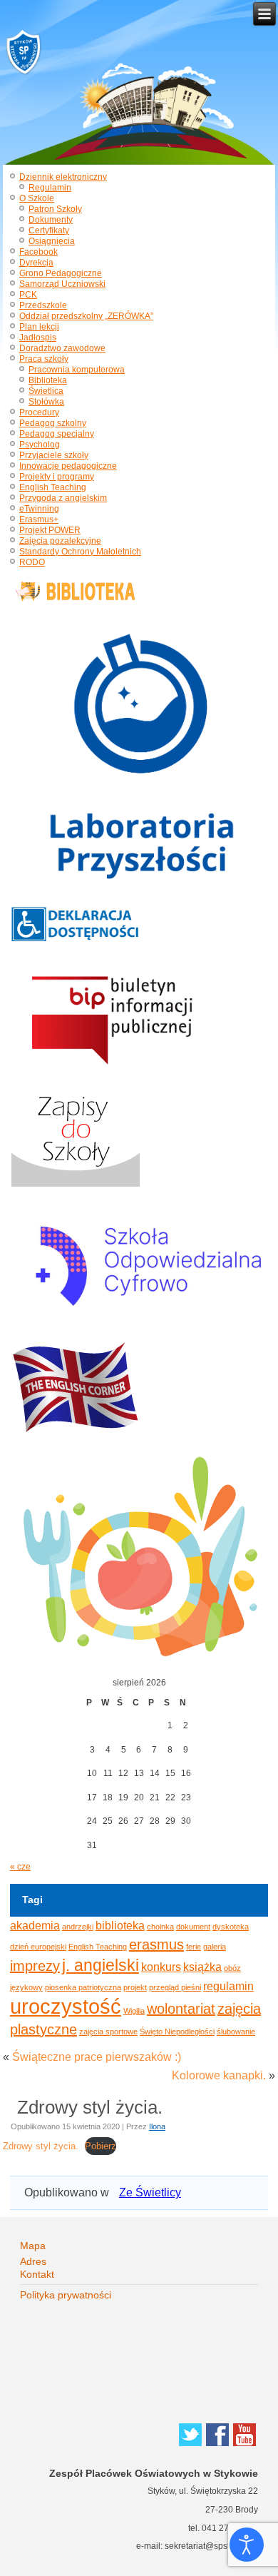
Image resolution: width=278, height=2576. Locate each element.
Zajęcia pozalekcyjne (60, 541)
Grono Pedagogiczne (61, 273)
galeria (215, 1947)
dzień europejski (38, 1947)
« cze (20, 1867)
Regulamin (50, 188)
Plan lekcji (39, 327)
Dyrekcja (36, 263)
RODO (32, 562)
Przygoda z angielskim (63, 498)
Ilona (157, 2126)
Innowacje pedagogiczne (68, 466)
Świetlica (46, 391)
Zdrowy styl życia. (41, 2146)
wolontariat (181, 2009)
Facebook (38, 252)
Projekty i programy (57, 477)
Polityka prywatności (66, 2295)
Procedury (39, 412)
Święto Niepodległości (177, 2032)
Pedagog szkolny (53, 423)
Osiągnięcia (52, 241)
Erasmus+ (39, 519)
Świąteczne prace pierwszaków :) (97, 2057)
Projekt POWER (50, 530)
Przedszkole (43, 305)
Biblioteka (48, 380)
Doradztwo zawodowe (62, 348)
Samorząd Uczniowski (62, 284)
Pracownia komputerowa (77, 370)
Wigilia (134, 2011)
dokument (193, 1927)
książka (202, 1967)
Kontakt (37, 2274)
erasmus (156, 1944)
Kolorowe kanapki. (219, 2075)
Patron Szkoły (55, 209)
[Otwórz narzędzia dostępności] (247, 2545)
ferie (194, 1947)
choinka (160, 1927)
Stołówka (46, 402)
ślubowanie (236, 2032)
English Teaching (53, 487)
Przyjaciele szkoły (54, 455)
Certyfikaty (49, 230)
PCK (28, 295)
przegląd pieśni (175, 1987)
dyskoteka (231, 1927)
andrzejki (78, 1927)
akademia (35, 1925)
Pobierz (101, 2146)
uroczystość (66, 2006)
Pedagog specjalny (57, 434)
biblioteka (120, 1925)
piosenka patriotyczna (83, 1987)
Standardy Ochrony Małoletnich (80, 552)
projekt (135, 1987)
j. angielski (101, 1965)
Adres (33, 2261)
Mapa (33, 2246)
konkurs (161, 1967)
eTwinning (39, 509)
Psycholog (40, 445)
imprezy (35, 1966)
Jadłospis (38, 338)
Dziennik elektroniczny (63, 177)
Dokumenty (51, 220)
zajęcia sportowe (108, 2032)
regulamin (228, 1986)
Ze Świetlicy (150, 2192)
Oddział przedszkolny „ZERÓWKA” (86, 316)
